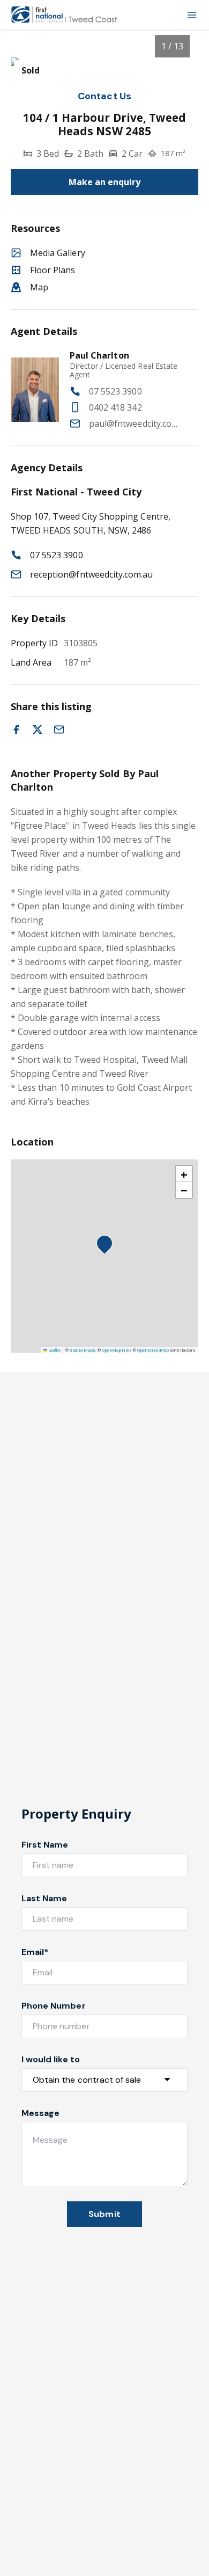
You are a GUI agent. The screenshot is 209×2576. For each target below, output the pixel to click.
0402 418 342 (115, 407)
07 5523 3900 (115, 391)
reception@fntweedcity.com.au (91, 574)
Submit (104, 2214)
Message (40, 2113)
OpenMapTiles (117, 1350)
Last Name (44, 1898)
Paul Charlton (99, 355)
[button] (108, 1246)
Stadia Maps (83, 1350)
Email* (35, 1952)
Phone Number (54, 2006)
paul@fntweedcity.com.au (136, 424)
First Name (45, 1845)
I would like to (51, 2059)
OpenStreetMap (153, 1350)
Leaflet (54, 1350)
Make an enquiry (105, 182)
